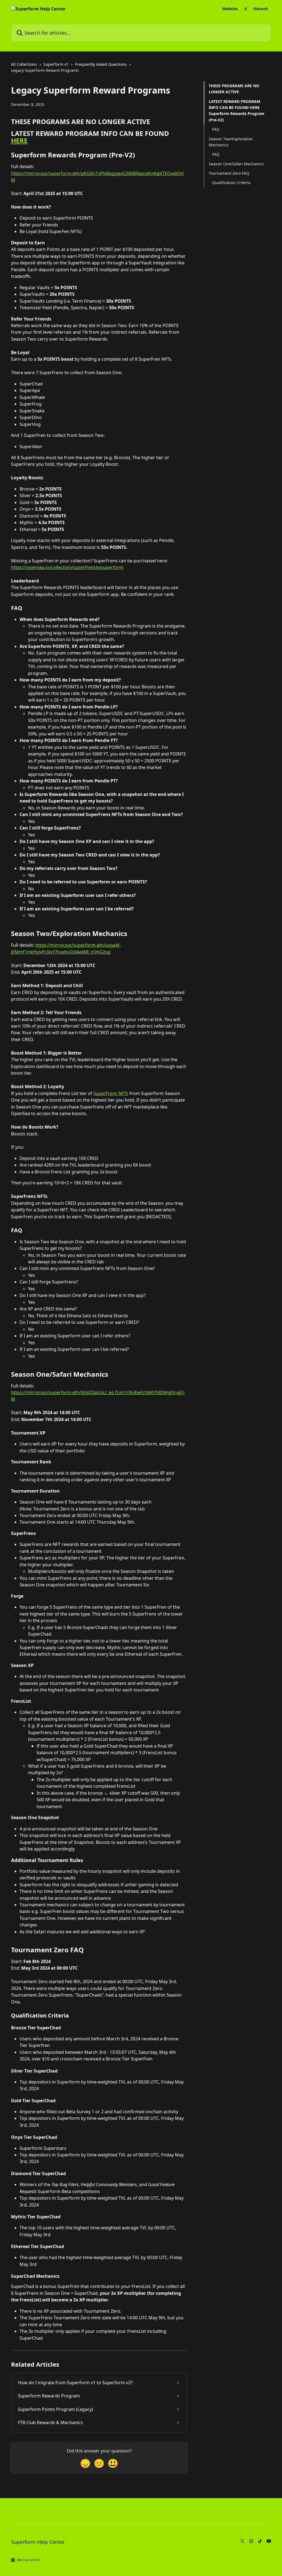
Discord (261, 9)
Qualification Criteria (231, 183)
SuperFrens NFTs (111, 1093)
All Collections (24, 64)
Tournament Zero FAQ (229, 173)
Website (230, 9)
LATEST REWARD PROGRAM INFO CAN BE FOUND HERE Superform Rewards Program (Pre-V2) (237, 111)
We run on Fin (29, 2560)
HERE (19, 140)
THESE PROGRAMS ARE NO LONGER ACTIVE (234, 89)
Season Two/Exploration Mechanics (231, 142)
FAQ (216, 129)
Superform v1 (56, 64)
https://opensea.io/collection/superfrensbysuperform (67, 567)
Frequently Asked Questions (101, 64)
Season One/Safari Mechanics (236, 164)
